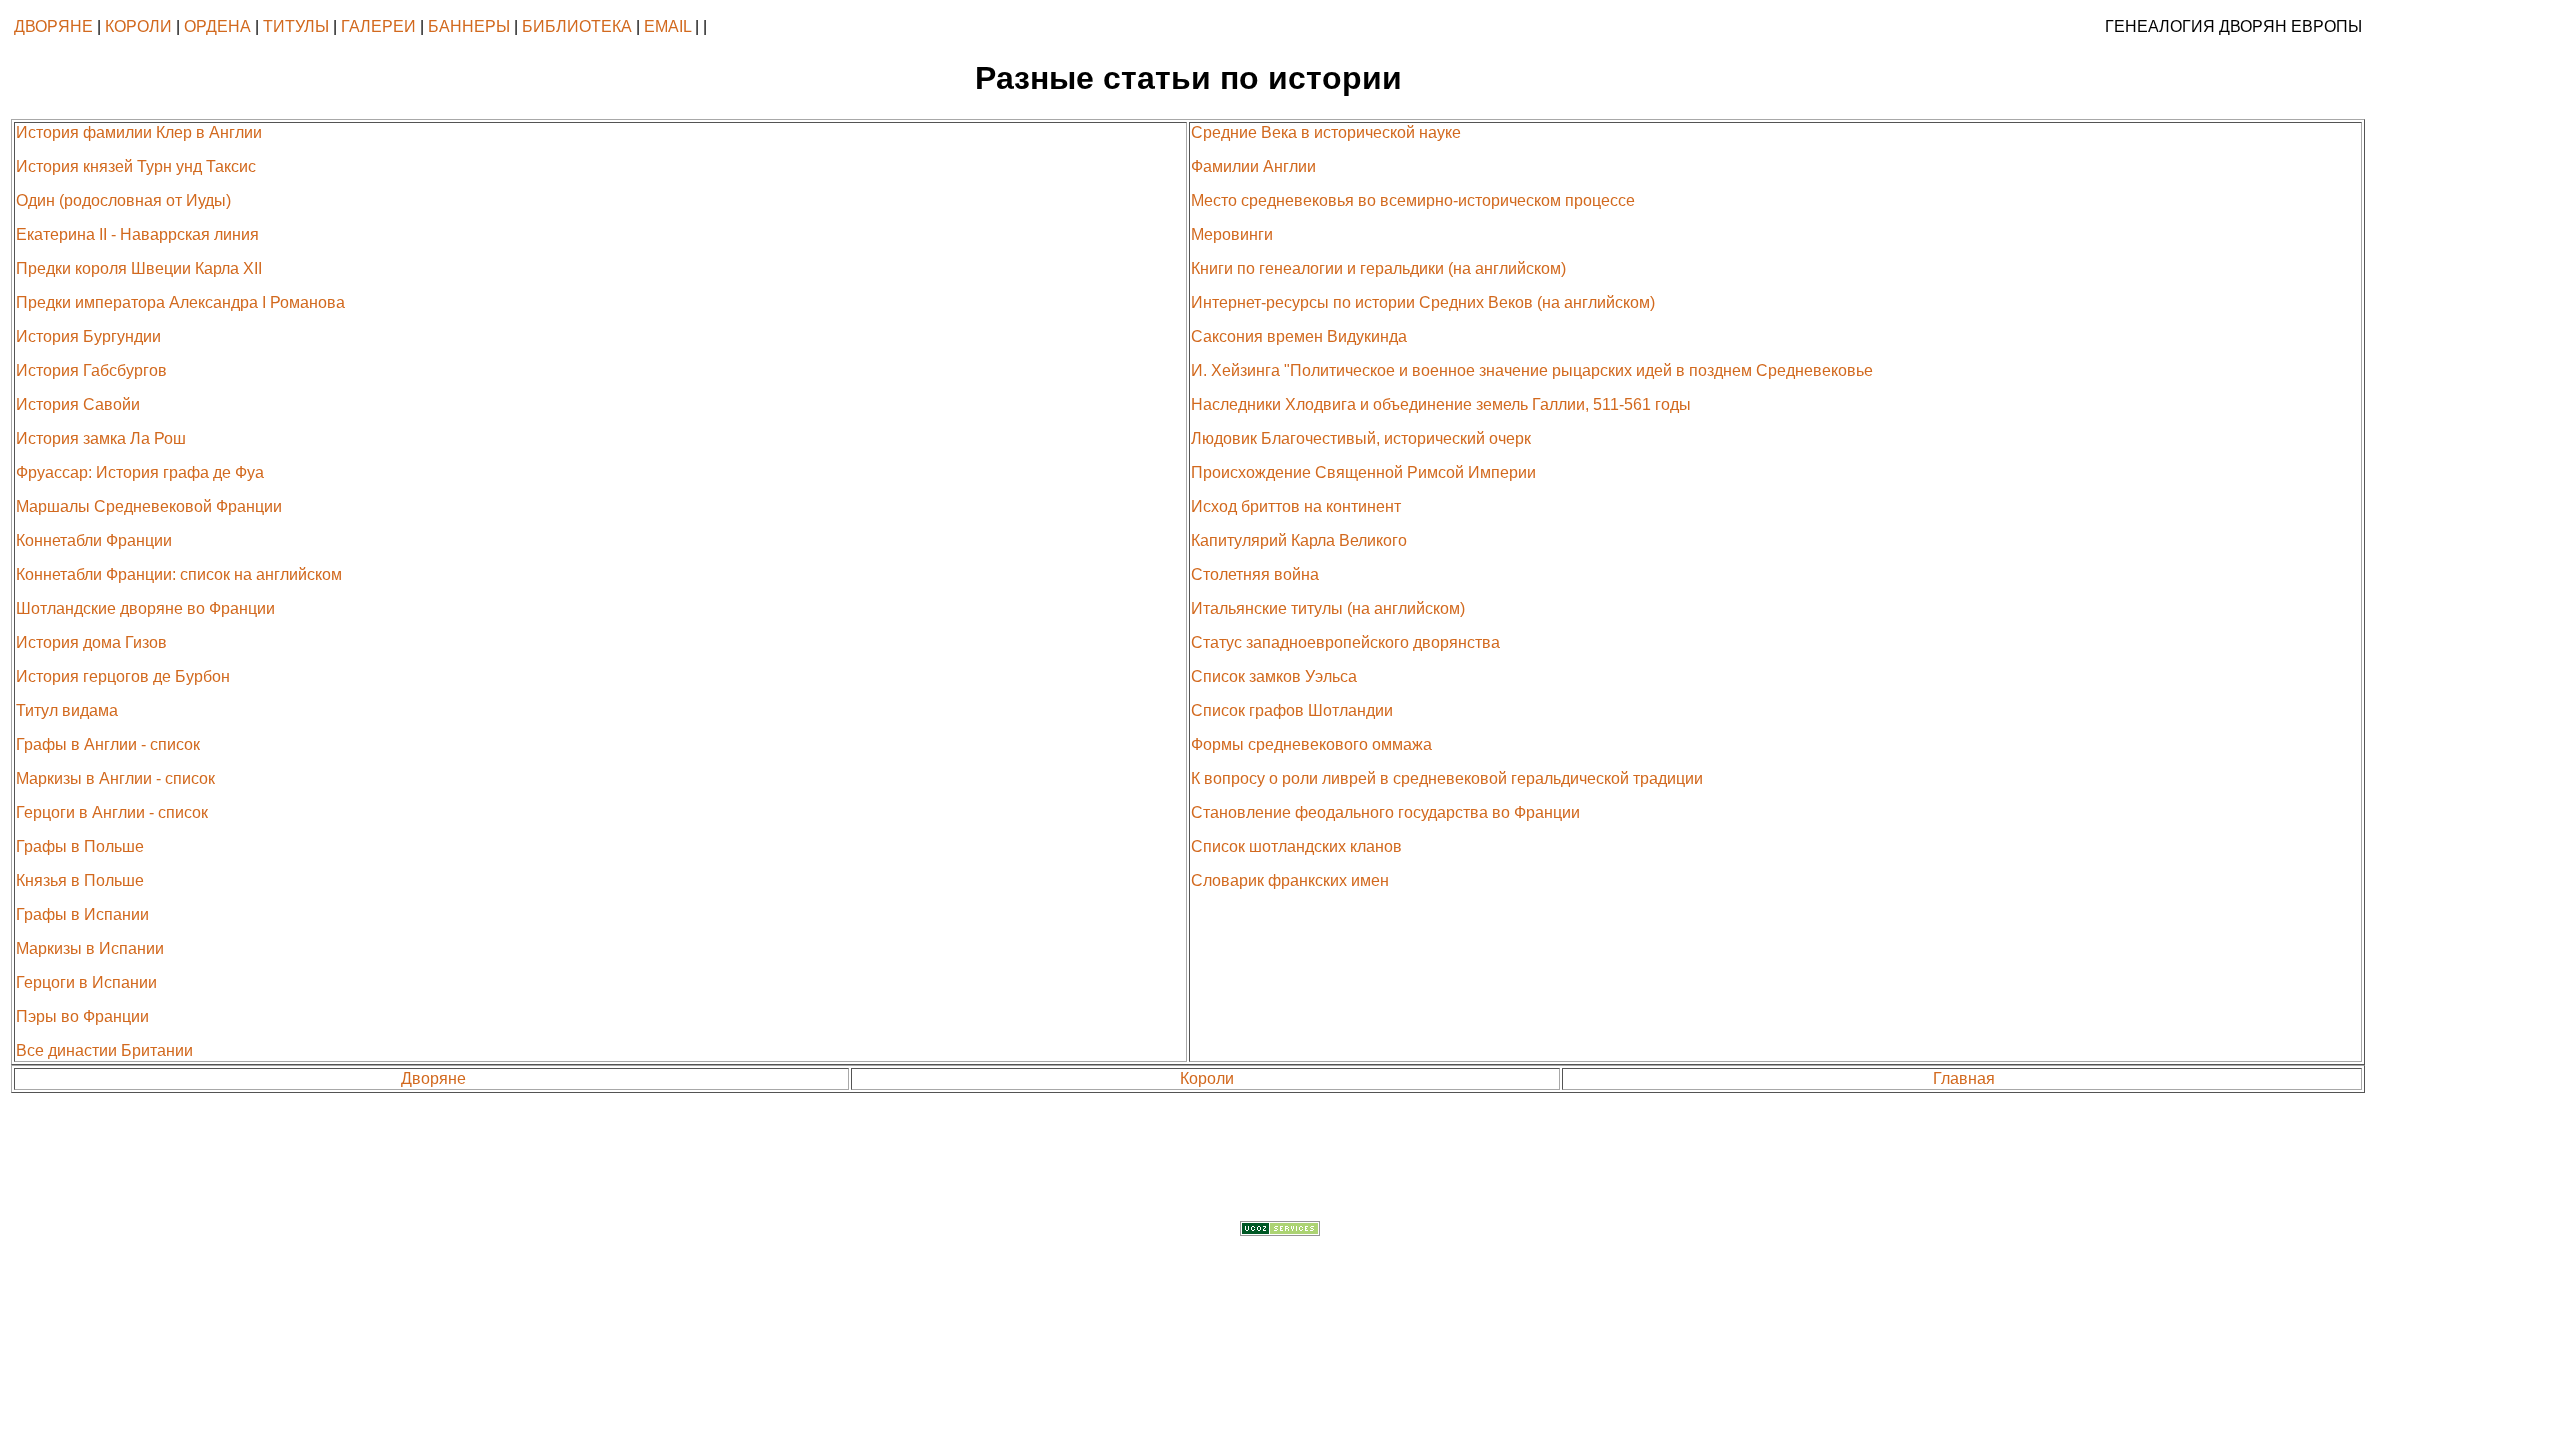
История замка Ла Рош (101, 438)
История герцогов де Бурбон (123, 676)
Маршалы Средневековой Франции (149, 506)
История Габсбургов (91, 370)
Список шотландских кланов (1296, 846)
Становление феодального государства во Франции (1385, 812)
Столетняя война (1255, 574)
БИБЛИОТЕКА (577, 26)
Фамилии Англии (1253, 166)
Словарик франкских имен (1290, 880)
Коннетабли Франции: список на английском (179, 574)
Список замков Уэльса (1274, 676)
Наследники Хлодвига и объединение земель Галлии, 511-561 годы (1441, 404)
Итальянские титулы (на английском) (1328, 608)
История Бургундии (88, 336)
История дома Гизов (91, 642)
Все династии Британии (104, 1050)
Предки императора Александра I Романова (180, 302)
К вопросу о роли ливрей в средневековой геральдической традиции (1447, 778)
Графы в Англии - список (108, 744)
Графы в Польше (80, 846)
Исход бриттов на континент (1296, 506)
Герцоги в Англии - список (112, 812)
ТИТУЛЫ (296, 26)
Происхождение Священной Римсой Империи (1363, 472)
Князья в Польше (80, 880)
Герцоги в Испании (86, 982)
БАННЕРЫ (469, 26)
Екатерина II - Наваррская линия (137, 234)
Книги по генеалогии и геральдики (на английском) (1378, 268)
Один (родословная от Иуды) (123, 200)
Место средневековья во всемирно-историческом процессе (1413, 200)
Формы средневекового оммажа (1311, 744)
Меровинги (1232, 234)
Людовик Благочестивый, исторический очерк (1361, 438)
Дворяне (433, 1078)
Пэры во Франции (82, 1016)
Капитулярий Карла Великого (1299, 540)
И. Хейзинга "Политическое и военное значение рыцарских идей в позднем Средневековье (1532, 370)
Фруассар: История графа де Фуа (140, 472)
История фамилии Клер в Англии (139, 132)
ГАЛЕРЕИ (378, 26)
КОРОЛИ (138, 26)
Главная (1964, 1078)
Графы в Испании (82, 914)
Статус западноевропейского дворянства (1345, 642)
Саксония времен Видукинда (1299, 336)
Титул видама (67, 710)
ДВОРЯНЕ (53, 26)
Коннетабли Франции (94, 540)
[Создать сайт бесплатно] (1280, 1230)
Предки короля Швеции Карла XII (139, 268)
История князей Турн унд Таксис (136, 166)
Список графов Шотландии (1292, 710)
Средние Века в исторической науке (1326, 132)
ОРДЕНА (217, 26)
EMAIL (667, 26)
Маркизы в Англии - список (115, 778)
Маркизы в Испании (90, 948)
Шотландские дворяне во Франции (145, 608)
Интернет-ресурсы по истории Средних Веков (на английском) (1423, 302)
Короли (1207, 1078)
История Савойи (78, 404)
